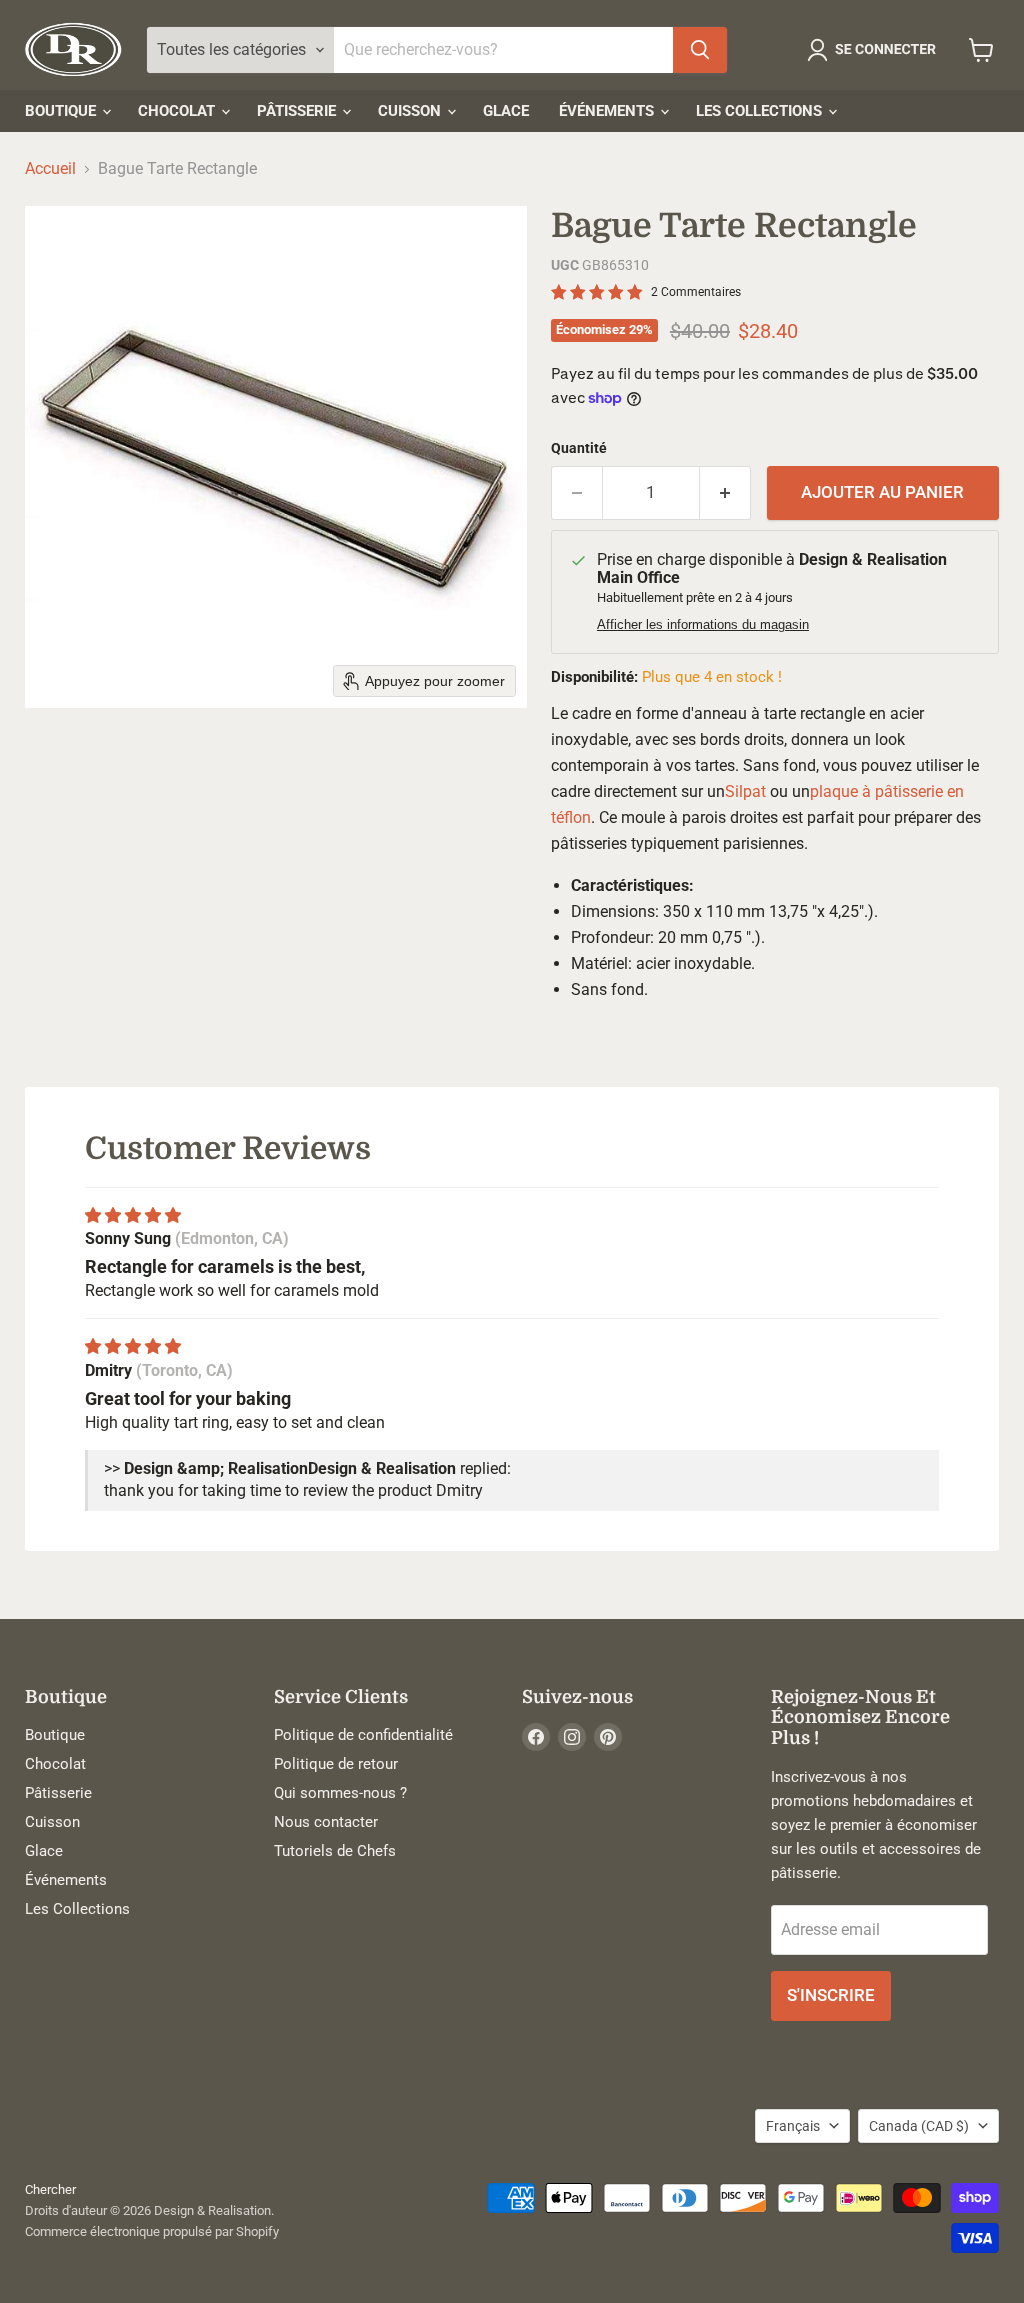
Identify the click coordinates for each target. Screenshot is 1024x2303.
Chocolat (178, 111)
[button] (875, 50)
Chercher (50, 2189)
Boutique (62, 111)
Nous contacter (326, 1822)
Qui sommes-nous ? (340, 1793)
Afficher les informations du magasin (703, 625)
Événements (608, 111)
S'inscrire (831, 1995)
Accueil (50, 169)
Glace (506, 111)
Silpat (745, 791)
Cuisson (411, 111)
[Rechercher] (700, 50)
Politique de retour (336, 1764)
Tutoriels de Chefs (335, 1851)
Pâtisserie (298, 111)
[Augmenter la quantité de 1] (725, 493)
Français (793, 2126)
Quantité (579, 448)
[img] (133, 1215)
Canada (919, 2126)
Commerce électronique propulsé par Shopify (152, 2231)
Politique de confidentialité (363, 1735)
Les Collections (761, 111)
